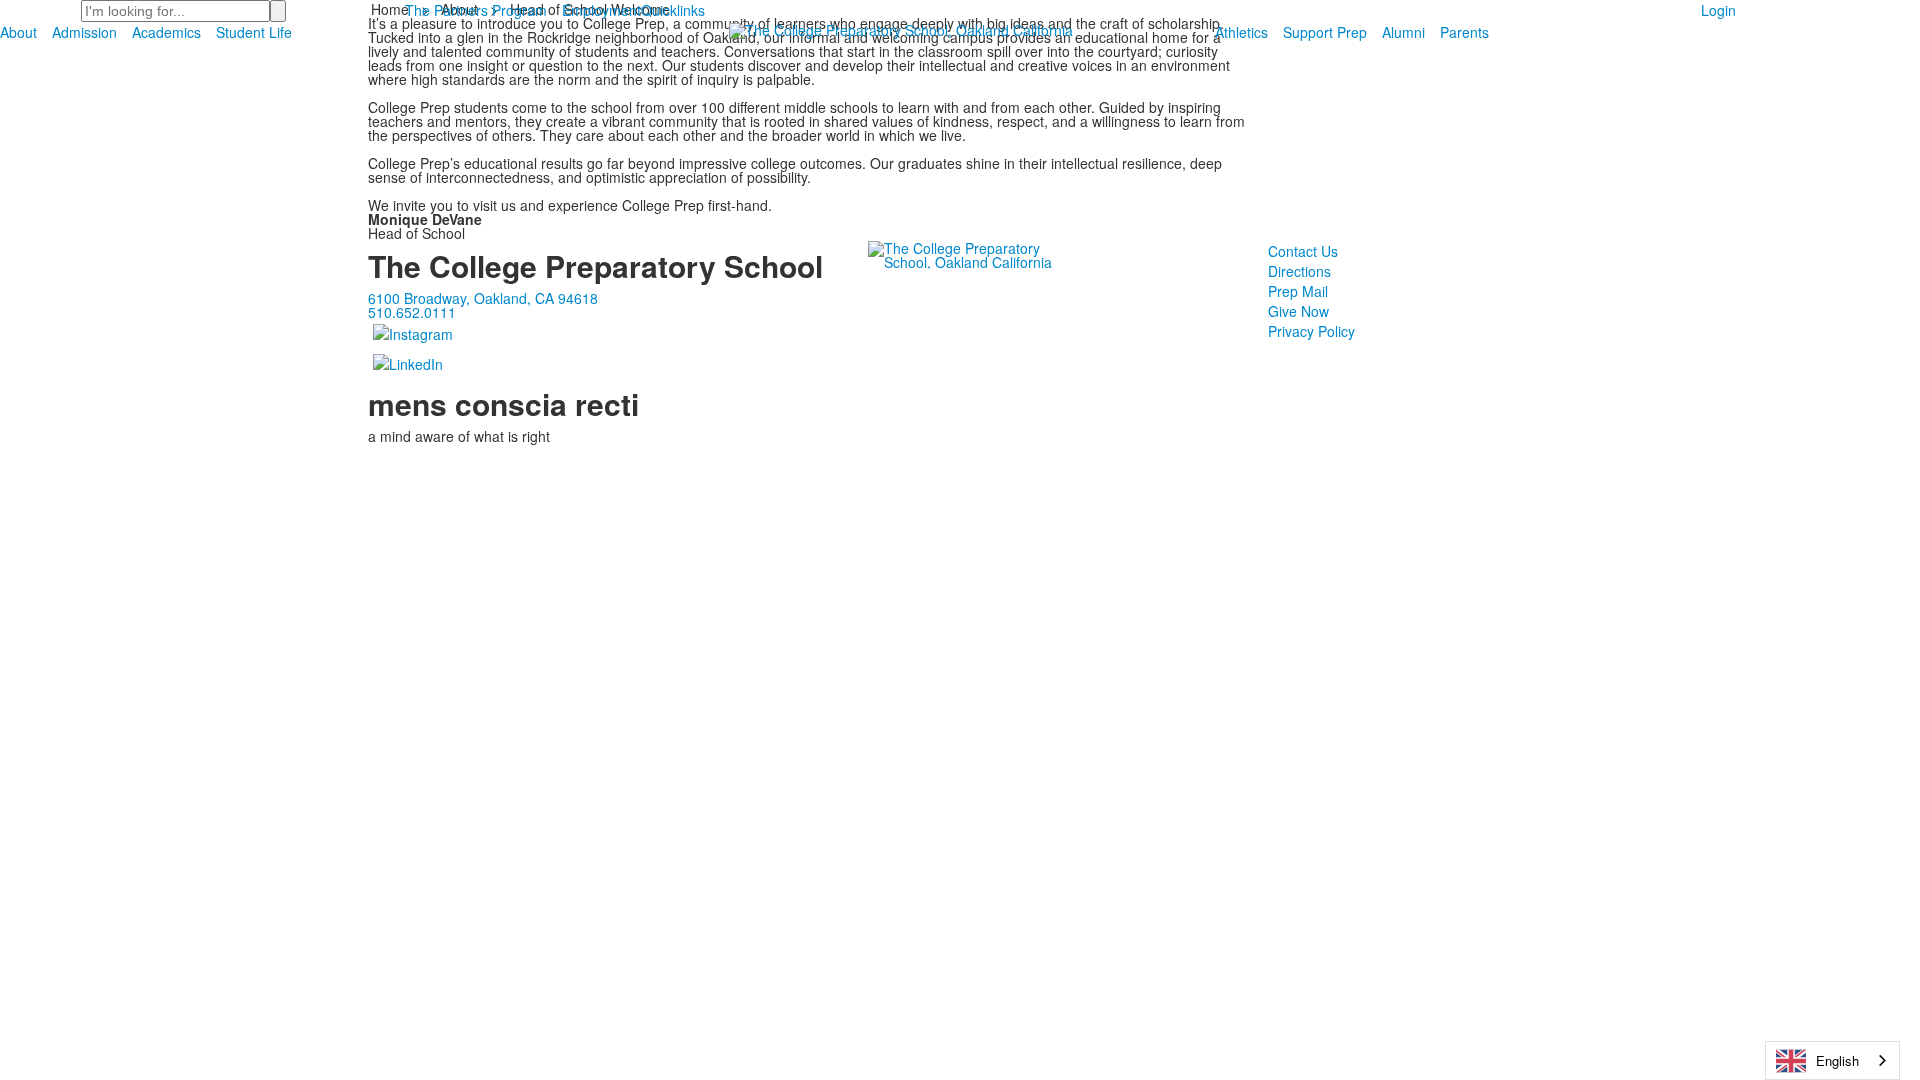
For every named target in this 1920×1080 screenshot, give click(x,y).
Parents (1464, 32)
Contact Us (1303, 251)
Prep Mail (1298, 291)
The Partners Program (476, 10)
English (1837, 1060)
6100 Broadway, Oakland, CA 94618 (483, 298)
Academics (166, 32)
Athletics (1241, 32)
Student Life (254, 32)
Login (1718, 10)
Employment (601, 10)
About (18, 32)
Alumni (1403, 32)
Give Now (1298, 311)
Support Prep (1325, 32)
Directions (1299, 271)
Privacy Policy (1311, 331)
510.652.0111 (412, 312)
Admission (84, 32)
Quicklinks (673, 10)
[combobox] (1832, 1060)
